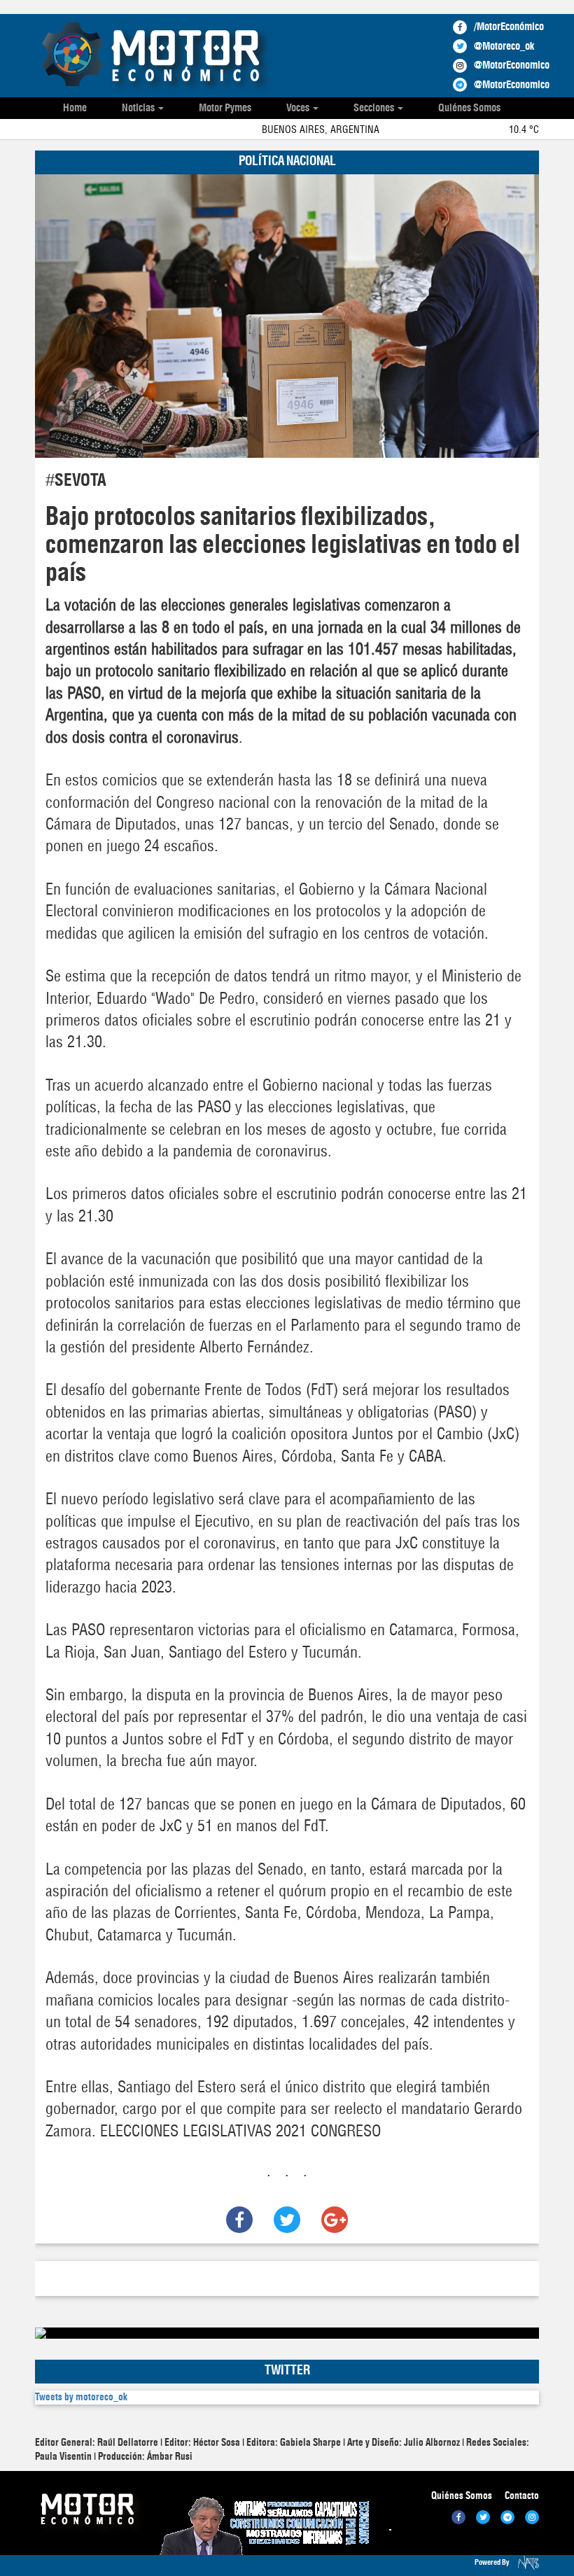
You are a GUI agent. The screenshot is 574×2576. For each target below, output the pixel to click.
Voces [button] (299, 108)
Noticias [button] (139, 108)
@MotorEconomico (512, 65)
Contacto (522, 2496)
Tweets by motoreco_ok (81, 2397)
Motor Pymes (225, 108)
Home (75, 108)
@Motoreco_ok (504, 47)
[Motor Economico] (155, 57)
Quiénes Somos (469, 108)
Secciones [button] (375, 108)
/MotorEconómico (509, 27)
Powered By (493, 2562)
